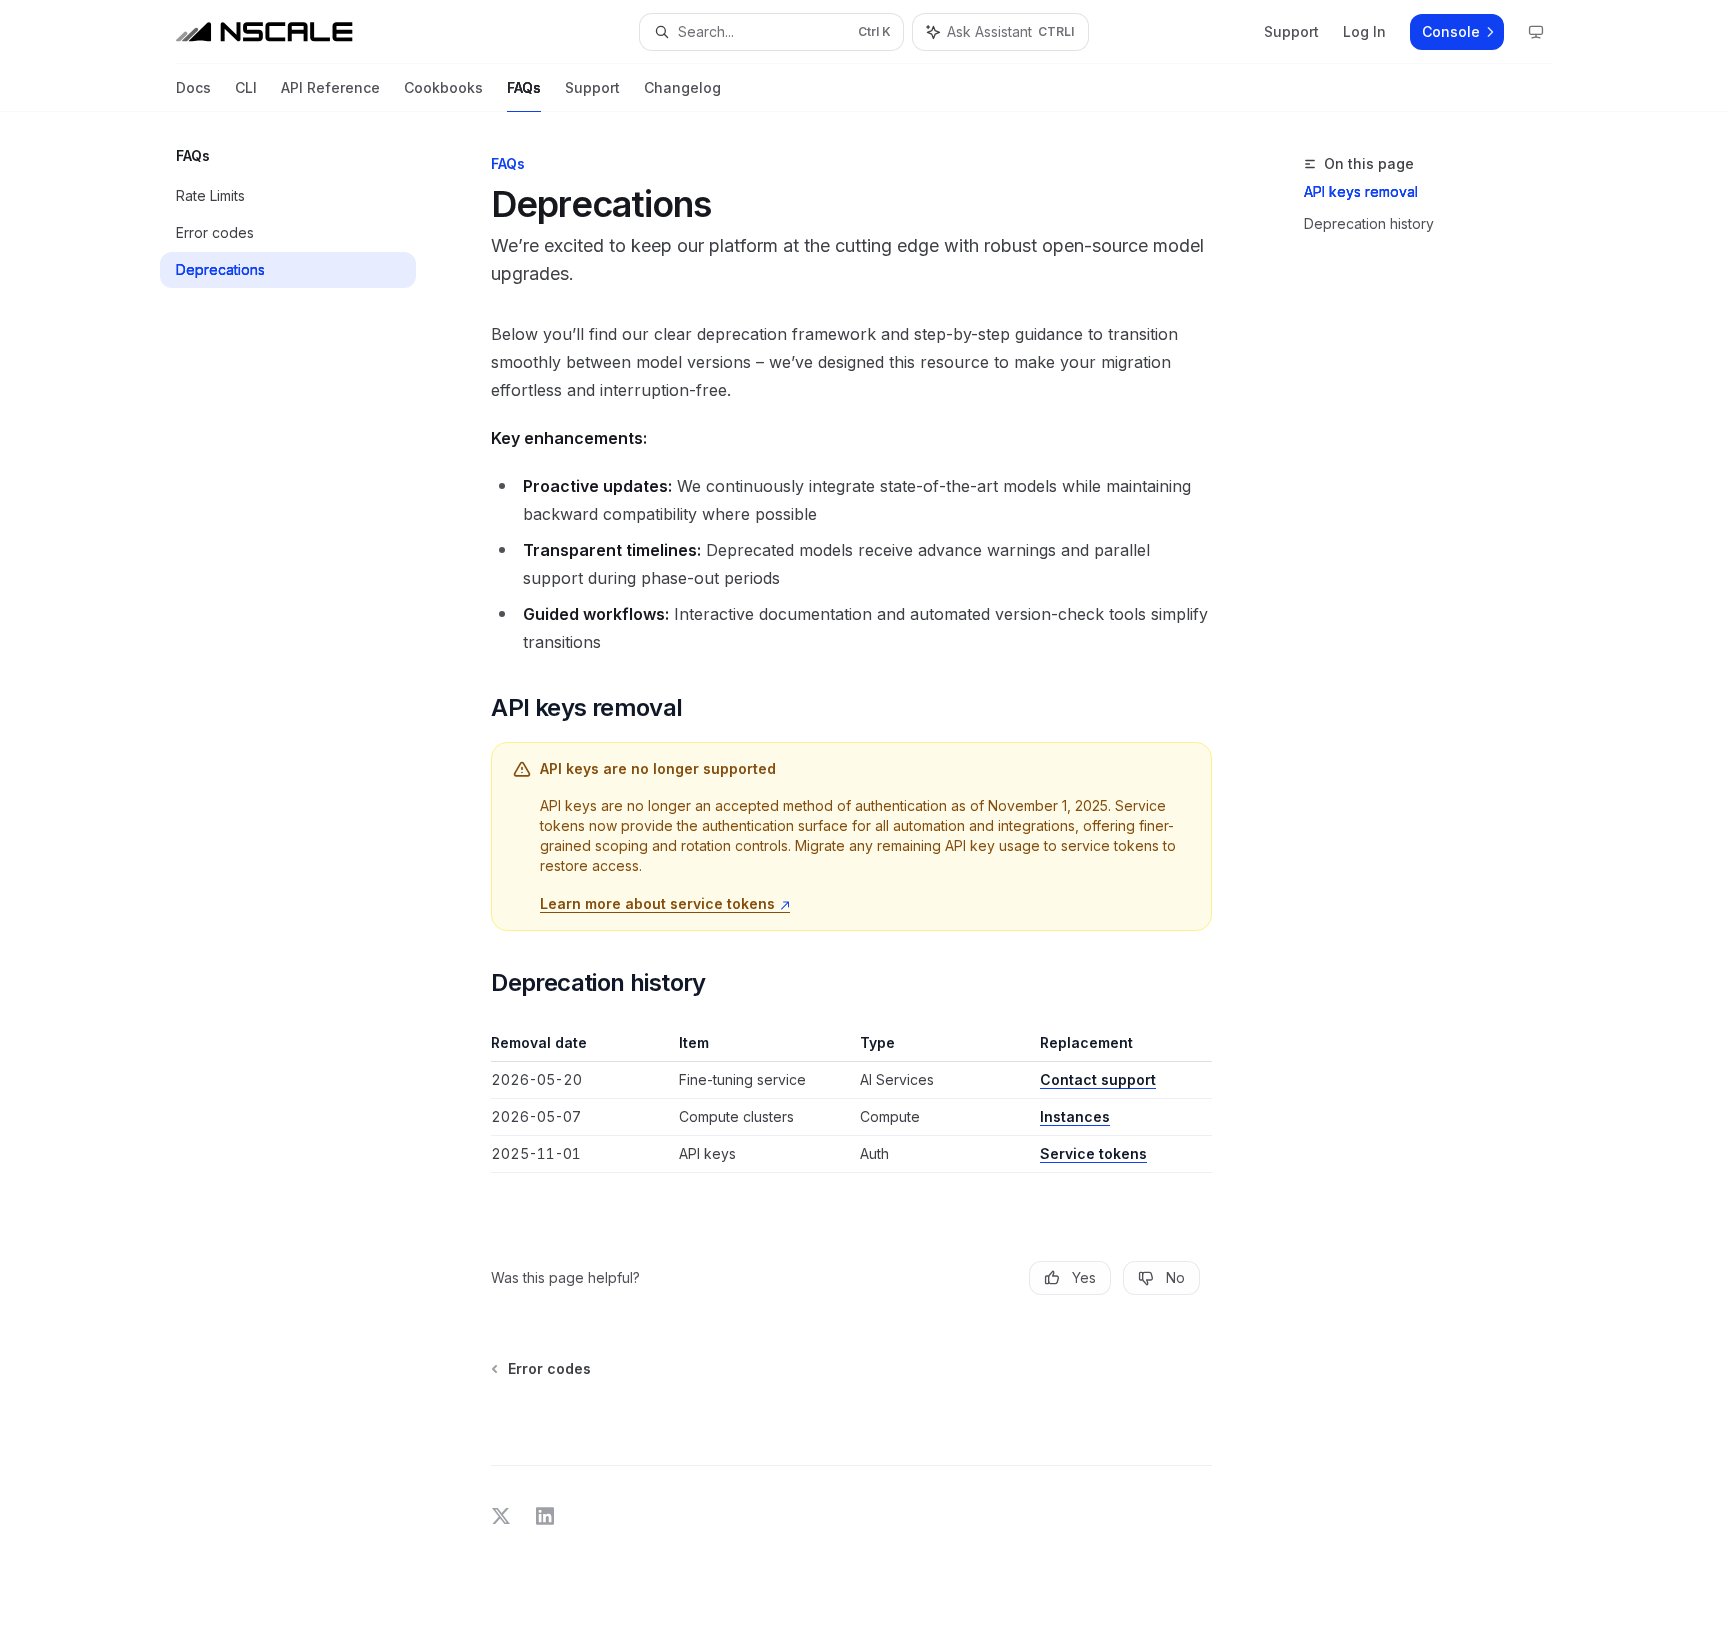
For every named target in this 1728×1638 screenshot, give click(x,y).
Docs (193, 87)
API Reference (330, 87)
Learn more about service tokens (659, 903)
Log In (1364, 31)
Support (592, 87)
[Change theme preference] (1536, 32)
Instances (1075, 1116)
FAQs (524, 87)
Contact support (1098, 1079)
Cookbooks (443, 87)
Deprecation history (1369, 223)
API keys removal (1361, 191)
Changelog (682, 87)
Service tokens (1093, 1153)
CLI (246, 87)
